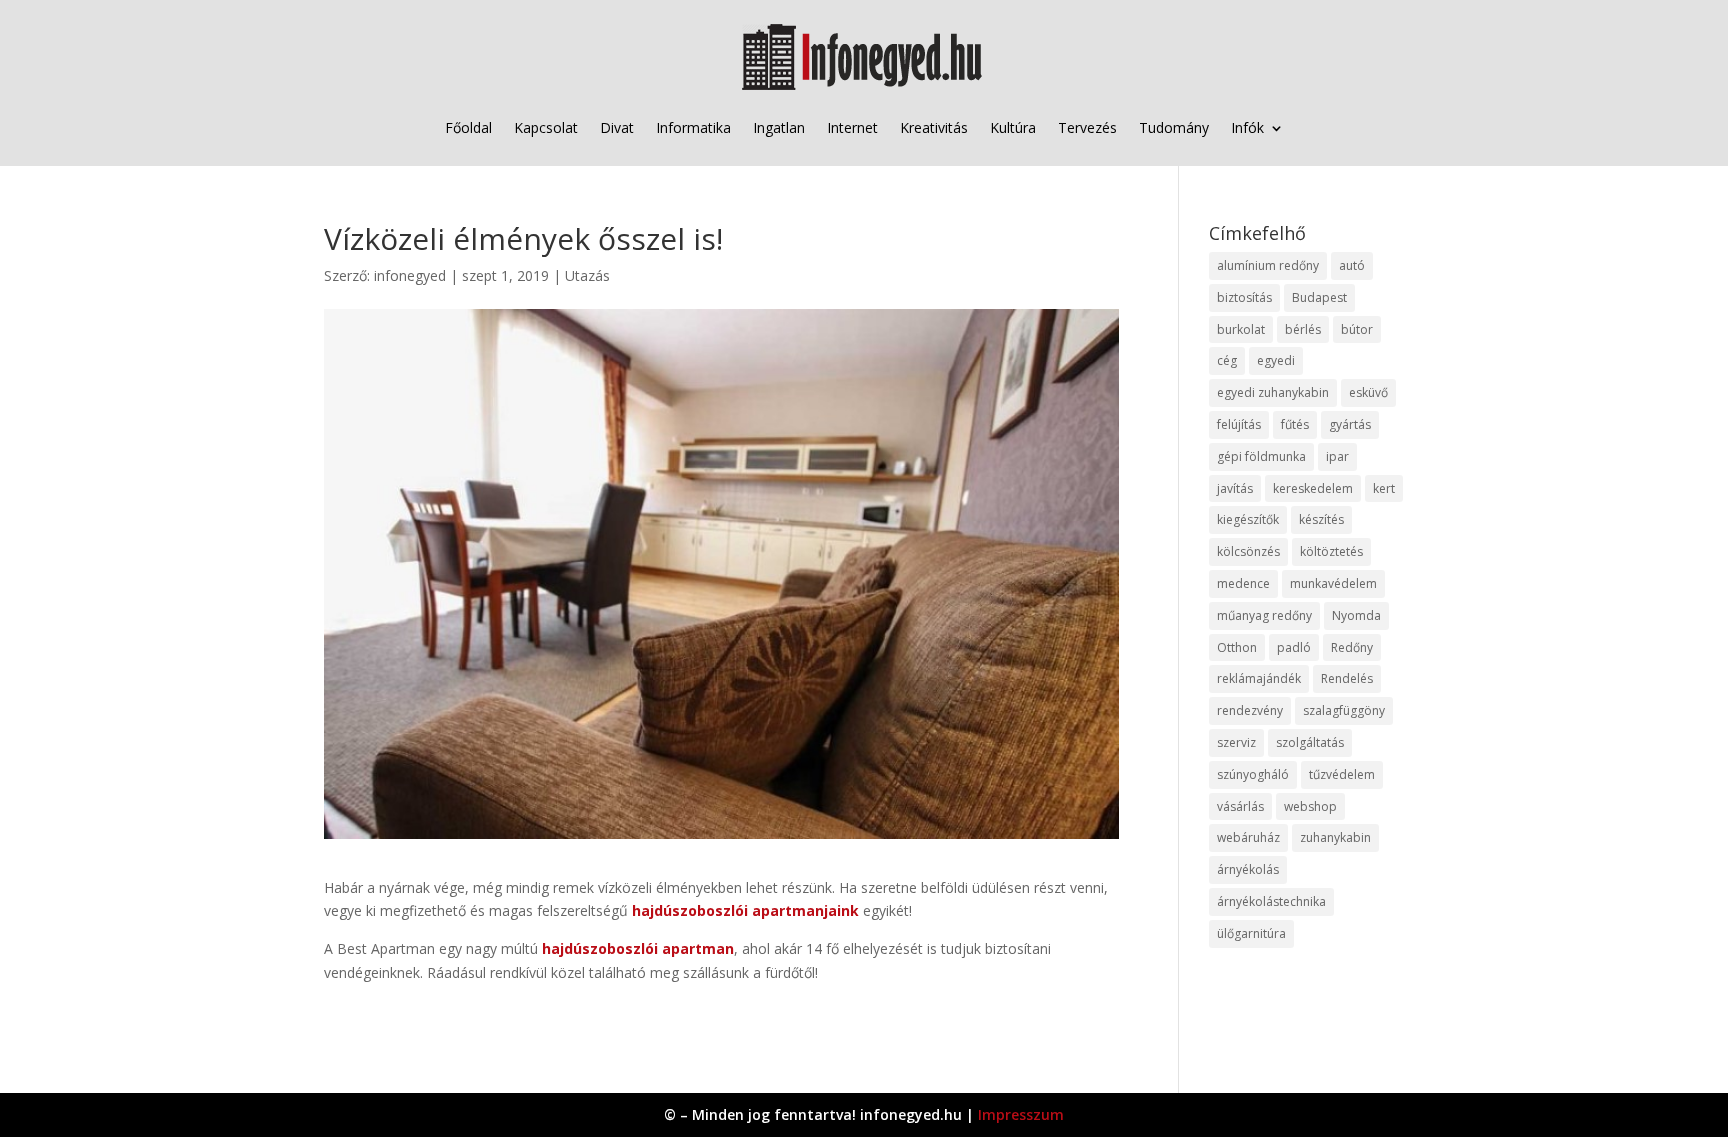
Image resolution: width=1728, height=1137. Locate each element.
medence (1243, 583)
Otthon (1237, 647)
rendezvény (1250, 710)
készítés (1321, 519)
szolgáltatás (1310, 742)
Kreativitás (934, 127)
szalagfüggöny (1344, 710)
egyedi (1276, 360)
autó (1352, 265)
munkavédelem (1333, 583)
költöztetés (1331, 551)
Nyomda (1356, 615)
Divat (617, 127)
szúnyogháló (1253, 774)
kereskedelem (1313, 488)
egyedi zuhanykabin (1273, 392)
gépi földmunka (1261, 456)
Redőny (1352, 647)
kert (1384, 488)
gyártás (1350, 424)
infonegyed (410, 275)
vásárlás (1240, 806)
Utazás (587, 275)
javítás (1235, 488)
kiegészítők (1248, 519)
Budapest (1319, 297)
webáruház (1248, 837)
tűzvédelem (1342, 774)
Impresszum (1021, 1114)
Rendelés (1347, 678)
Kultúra (1013, 127)
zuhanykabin (1335, 837)
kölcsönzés (1248, 551)
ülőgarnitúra (1251, 933)
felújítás (1239, 424)
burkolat (1241, 329)
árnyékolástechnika (1271, 901)
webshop (1310, 806)
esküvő (1368, 392)
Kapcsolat (546, 127)
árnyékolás (1248, 869)
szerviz (1236, 742)
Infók (1247, 127)
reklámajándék (1259, 678)
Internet (852, 127)
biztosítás (1244, 297)
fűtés (1295, 424)
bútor (1357, 329)
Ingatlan (779, 127)
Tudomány (1174, 127)
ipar (1337, 456)
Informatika (693, 127)
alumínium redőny (1268, 265)
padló (1294, 647)
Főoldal (468, 127)
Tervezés (1087, 127)
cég (1227, 360)
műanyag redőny (1264, 615)
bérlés (1303, 329)
